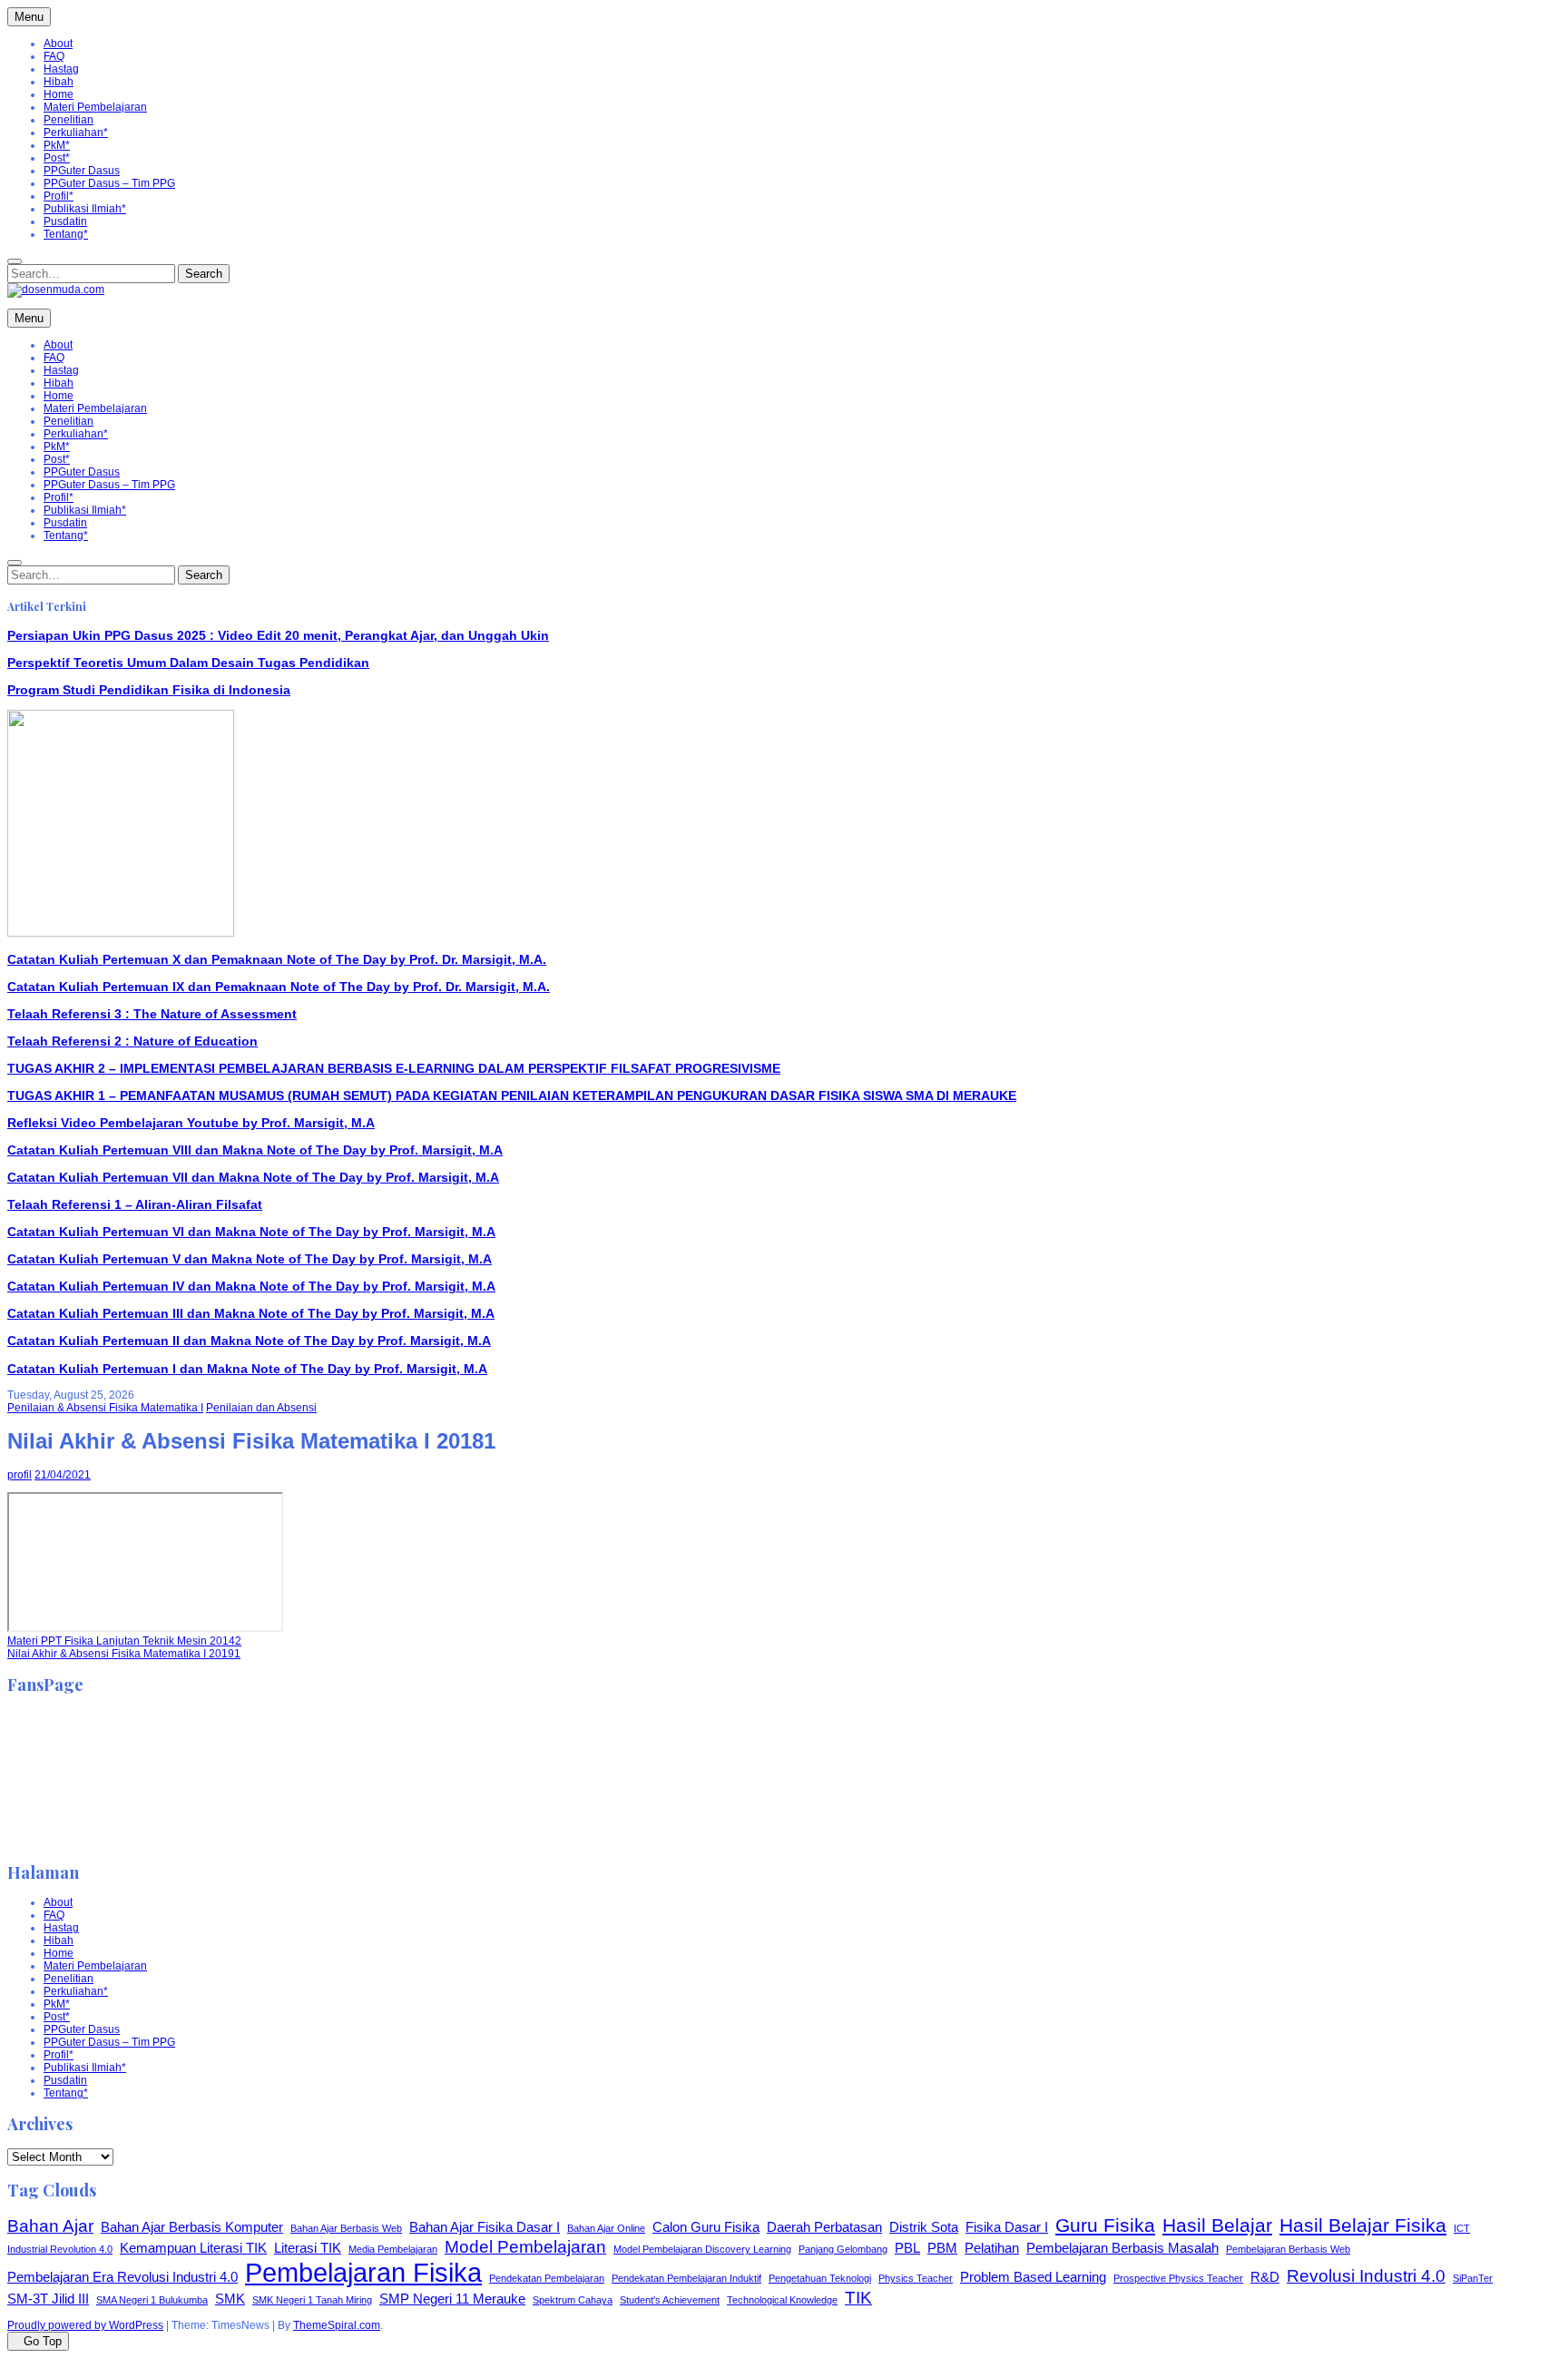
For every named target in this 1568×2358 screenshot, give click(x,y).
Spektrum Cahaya (573, 2300)
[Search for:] (15, 261)
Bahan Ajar (50, 2226)
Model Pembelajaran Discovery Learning (702, 2249)
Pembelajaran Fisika (363, 2272)
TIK (858, 2298)
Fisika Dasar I (1007, 2227)
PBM (942, 2248)
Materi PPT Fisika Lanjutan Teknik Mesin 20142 (124, 1641)
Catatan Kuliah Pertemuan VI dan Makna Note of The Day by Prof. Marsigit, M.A (251, 1232)
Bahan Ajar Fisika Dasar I (485, 2227)
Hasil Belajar (1217, 2225)
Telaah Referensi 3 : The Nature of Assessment (152, 1014)
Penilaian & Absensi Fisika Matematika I (105, 1408)
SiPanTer (1473, 2278)
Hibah (59, 82)
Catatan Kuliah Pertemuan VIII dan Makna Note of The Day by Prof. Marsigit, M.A (255, 1150)
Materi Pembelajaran (95, 107)
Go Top (43, 2341)
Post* (57, 158)
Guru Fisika (1105, 2225)
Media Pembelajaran (393, 2249)
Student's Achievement (670, 2300)
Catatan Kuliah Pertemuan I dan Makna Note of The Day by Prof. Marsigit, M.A (247, 1369)
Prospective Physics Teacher (1178, 2278)
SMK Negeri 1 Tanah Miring (312, 2300)
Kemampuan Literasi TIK (193, 2248)
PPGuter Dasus (82, 171)
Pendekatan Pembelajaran (547, 2278)
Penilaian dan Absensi (261, 1408)
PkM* (57, 145)
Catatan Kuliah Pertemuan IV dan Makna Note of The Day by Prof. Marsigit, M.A (251, 1286)
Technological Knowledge (782, 2300)
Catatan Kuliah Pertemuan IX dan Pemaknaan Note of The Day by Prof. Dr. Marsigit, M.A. (279, 987)
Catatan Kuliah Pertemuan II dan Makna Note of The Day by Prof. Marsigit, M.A (249, 1341)
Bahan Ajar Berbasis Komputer (192, 2227)
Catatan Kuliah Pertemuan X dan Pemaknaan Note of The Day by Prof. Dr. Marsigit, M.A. (277, 959)
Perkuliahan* (76, 133)
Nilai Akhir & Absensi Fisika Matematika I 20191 (124, 1654)
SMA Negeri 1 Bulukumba (152, 2300)
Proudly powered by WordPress (85, 2325)
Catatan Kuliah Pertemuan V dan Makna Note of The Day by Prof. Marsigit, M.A (250, 1259)
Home (59, 94)
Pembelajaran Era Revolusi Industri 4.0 (122, 2277)
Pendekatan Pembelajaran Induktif (686, 2278)
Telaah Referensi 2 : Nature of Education (132, 1041)
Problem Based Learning (1033, 2277)
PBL (907, 2248)
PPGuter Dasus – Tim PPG (109, 183)
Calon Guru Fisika (706, 2227)
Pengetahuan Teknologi (820, 2278)
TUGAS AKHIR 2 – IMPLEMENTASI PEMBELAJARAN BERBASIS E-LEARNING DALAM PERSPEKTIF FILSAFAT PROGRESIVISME (394, 1068)
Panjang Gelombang (843, 2249)
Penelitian (69, 120)
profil (20, 1475)
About (58, 44)
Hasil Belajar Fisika (1363, 2225)
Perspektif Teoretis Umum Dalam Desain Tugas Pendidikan (188, 663)
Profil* (59, 196)
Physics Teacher (916, 2278)
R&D (1265, 2277)
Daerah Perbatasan (824, 2227)
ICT (1462, 2228)
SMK (230, 2299)
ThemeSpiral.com (337, 2325)
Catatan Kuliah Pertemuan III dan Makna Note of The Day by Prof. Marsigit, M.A (251, 1313)
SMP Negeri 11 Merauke (452, 2299)
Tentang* (66, 234)
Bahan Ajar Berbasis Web (346, 2228)
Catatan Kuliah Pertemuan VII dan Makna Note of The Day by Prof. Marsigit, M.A (253, 1177)
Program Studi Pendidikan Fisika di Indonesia (149, 690)
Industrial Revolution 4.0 (60, 2249)
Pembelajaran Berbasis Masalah (1122, 2248)
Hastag (61, 69)
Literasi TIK (308, 2248)
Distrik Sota (924, 2227)
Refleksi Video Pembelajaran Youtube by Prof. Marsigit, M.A (191, 1123)
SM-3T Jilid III (48, 2299)
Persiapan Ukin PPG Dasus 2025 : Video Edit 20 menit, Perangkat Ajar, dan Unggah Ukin (278, 635)
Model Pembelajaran (525, 2247)
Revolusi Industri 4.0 (1366, 2276)
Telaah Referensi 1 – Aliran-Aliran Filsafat (135, 1204)
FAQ (54, 56)
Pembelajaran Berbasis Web (1288, 2249)
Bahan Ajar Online (606, 2228)
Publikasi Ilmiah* (85, 209)
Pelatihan (992, 2248)
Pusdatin (65, 221)
